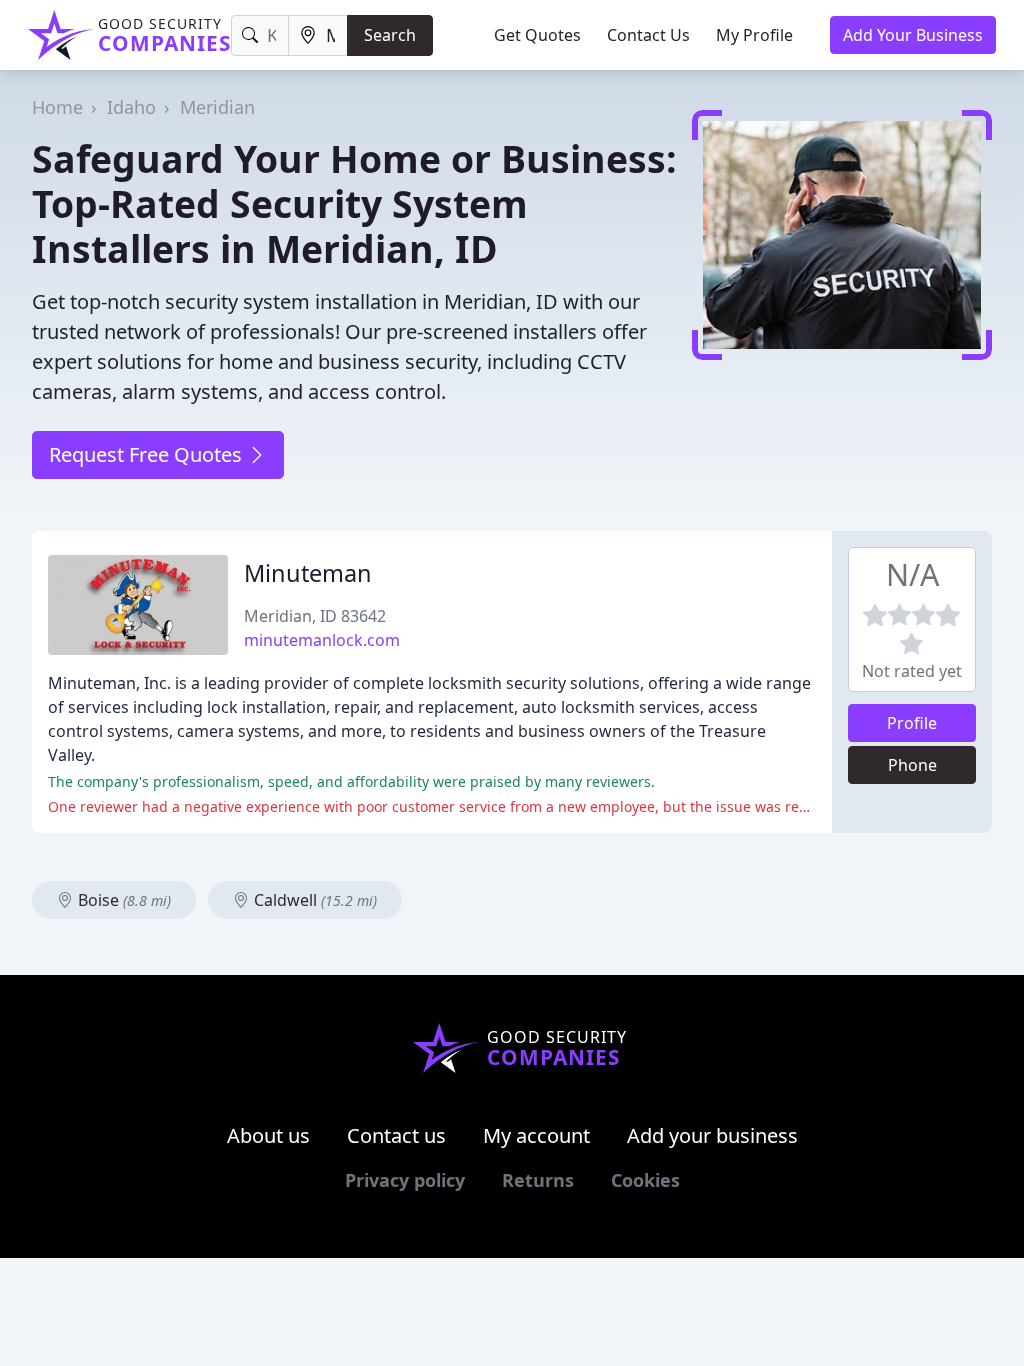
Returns (538, 1180)
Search (390, 35)
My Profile (754, 35)
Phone (912, 765)
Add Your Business (913, 35)
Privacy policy (405, 1180)
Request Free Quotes (148, 454)
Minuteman (308, 573)
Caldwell (313, 900)
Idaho (131, 107)
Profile (912, 723)
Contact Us (648, 35)
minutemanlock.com (322, 640)
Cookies (645, 1180)
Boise (122, 900)
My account (536, 1135)
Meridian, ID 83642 (315, 616)
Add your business (712, 1135)
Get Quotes (537, 35)
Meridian (217, 107)
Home (57, 107)
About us (268, 1135)
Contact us (396, 1135)
